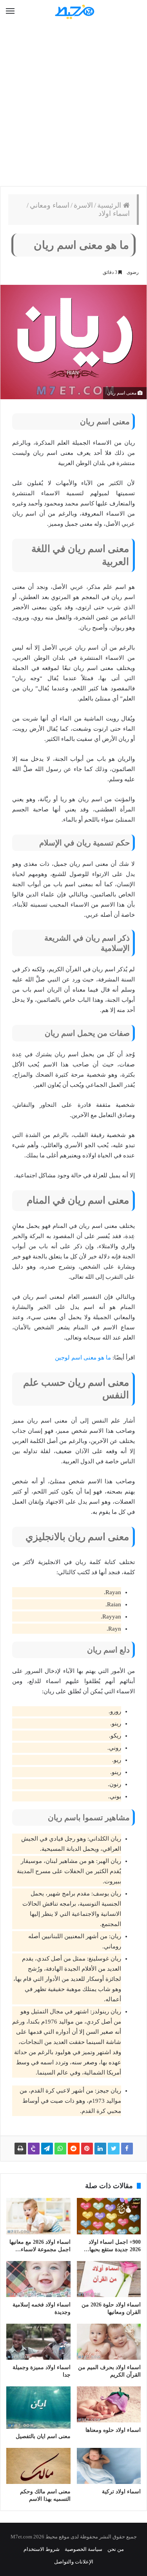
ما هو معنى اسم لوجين (83, 1358)
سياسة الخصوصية (83, 2549)
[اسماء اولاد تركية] (109, 2466)
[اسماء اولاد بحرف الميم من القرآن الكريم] (109, 2342)
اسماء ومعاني (50, 205)
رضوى (133, 272)
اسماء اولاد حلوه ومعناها (113, 2430)
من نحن (116, 2549)
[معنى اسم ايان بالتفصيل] (38, 2408)
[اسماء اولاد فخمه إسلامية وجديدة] (38, 2279)
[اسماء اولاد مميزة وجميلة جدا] (38, 2342)
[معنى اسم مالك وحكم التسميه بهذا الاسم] (38, 2466)
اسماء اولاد (114, 214)
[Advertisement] (73, 105)
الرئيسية (110, 205)
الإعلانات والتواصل (74, 2562)
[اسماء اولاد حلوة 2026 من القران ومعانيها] (109, 2279)
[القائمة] (10, 11)
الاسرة (83, 205)
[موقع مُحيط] (74, 12)
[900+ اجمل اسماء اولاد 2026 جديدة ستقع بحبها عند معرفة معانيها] (109, 2216)
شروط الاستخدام (42, 2549)
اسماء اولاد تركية (121, 2492)
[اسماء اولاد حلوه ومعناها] (109, 2404)
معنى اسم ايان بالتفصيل (43, 2436)
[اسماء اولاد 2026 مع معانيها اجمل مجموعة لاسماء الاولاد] (38, 2216)
